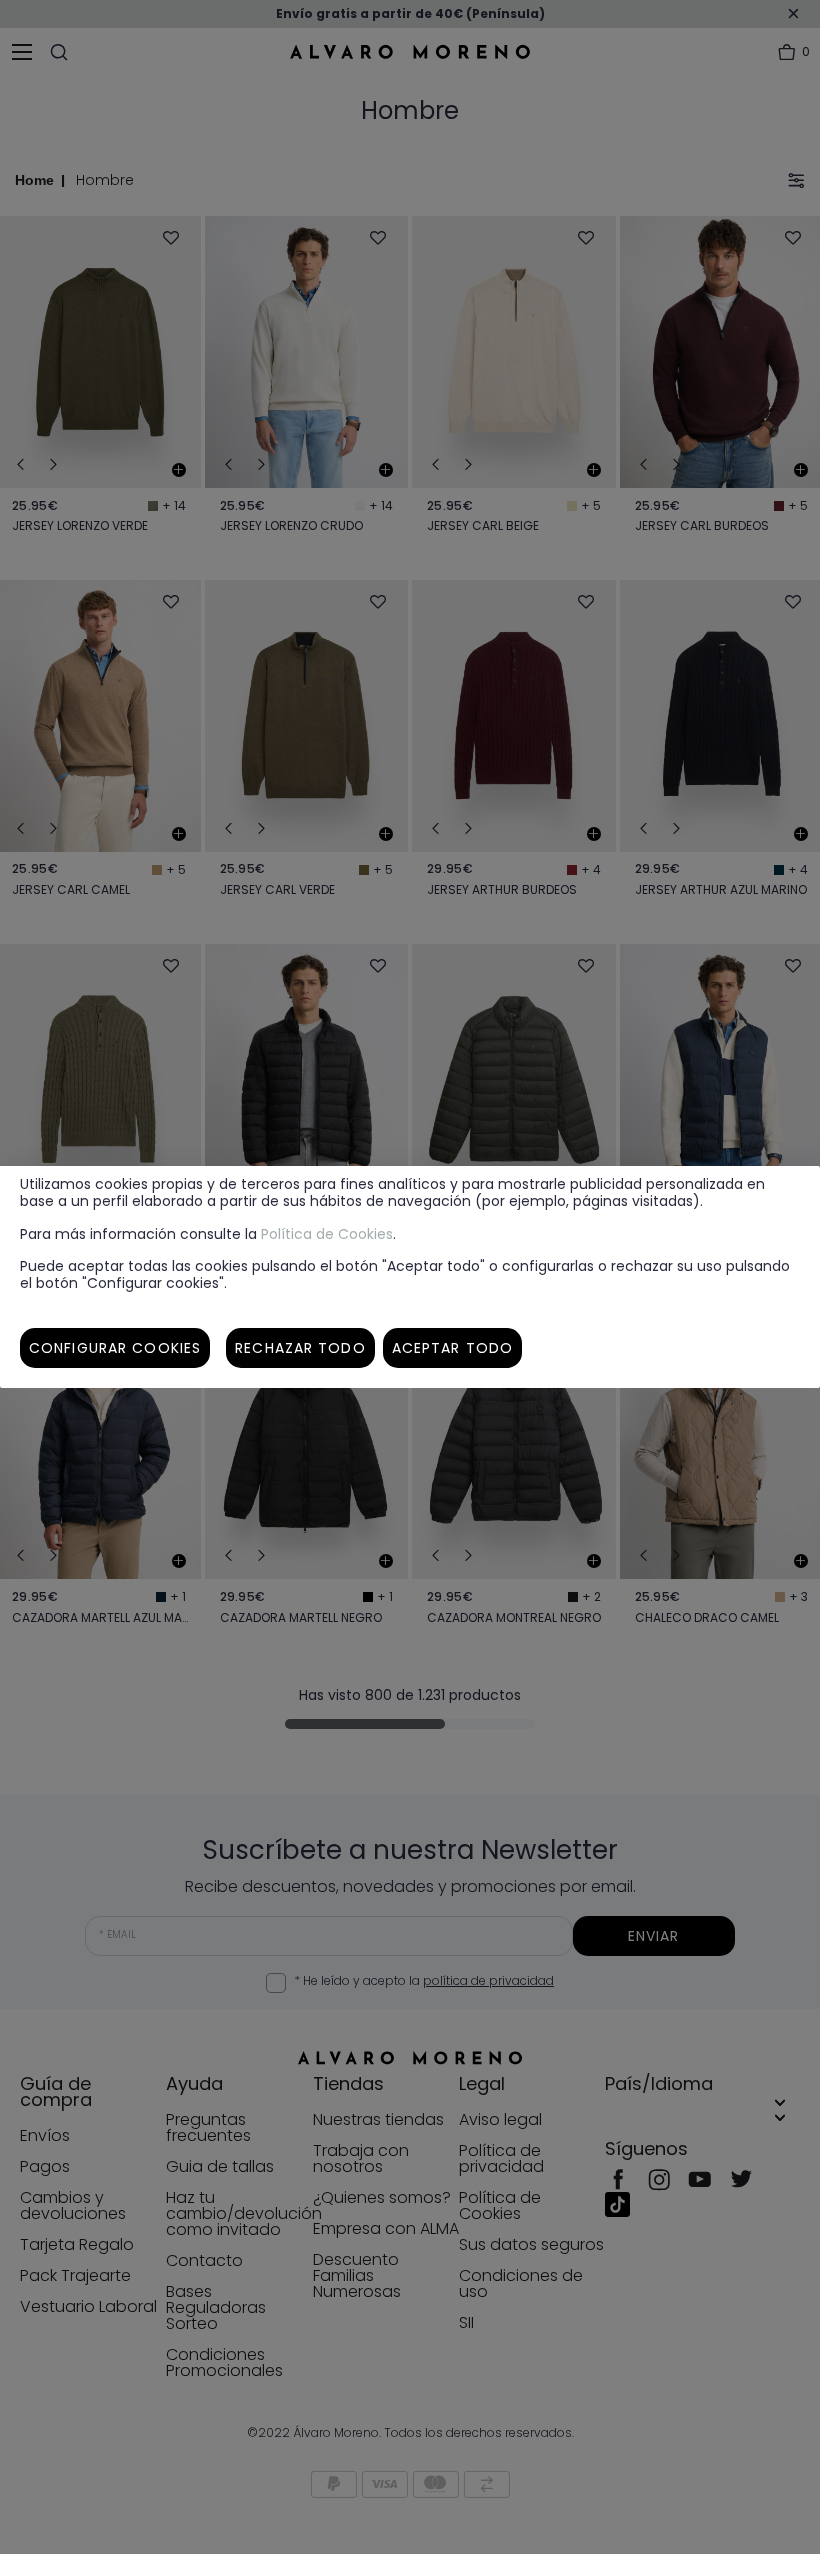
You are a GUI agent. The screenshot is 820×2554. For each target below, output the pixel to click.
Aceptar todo (452, 1348)
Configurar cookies (115, 1348)
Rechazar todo (300, 1348)
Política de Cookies (327, 1234)
